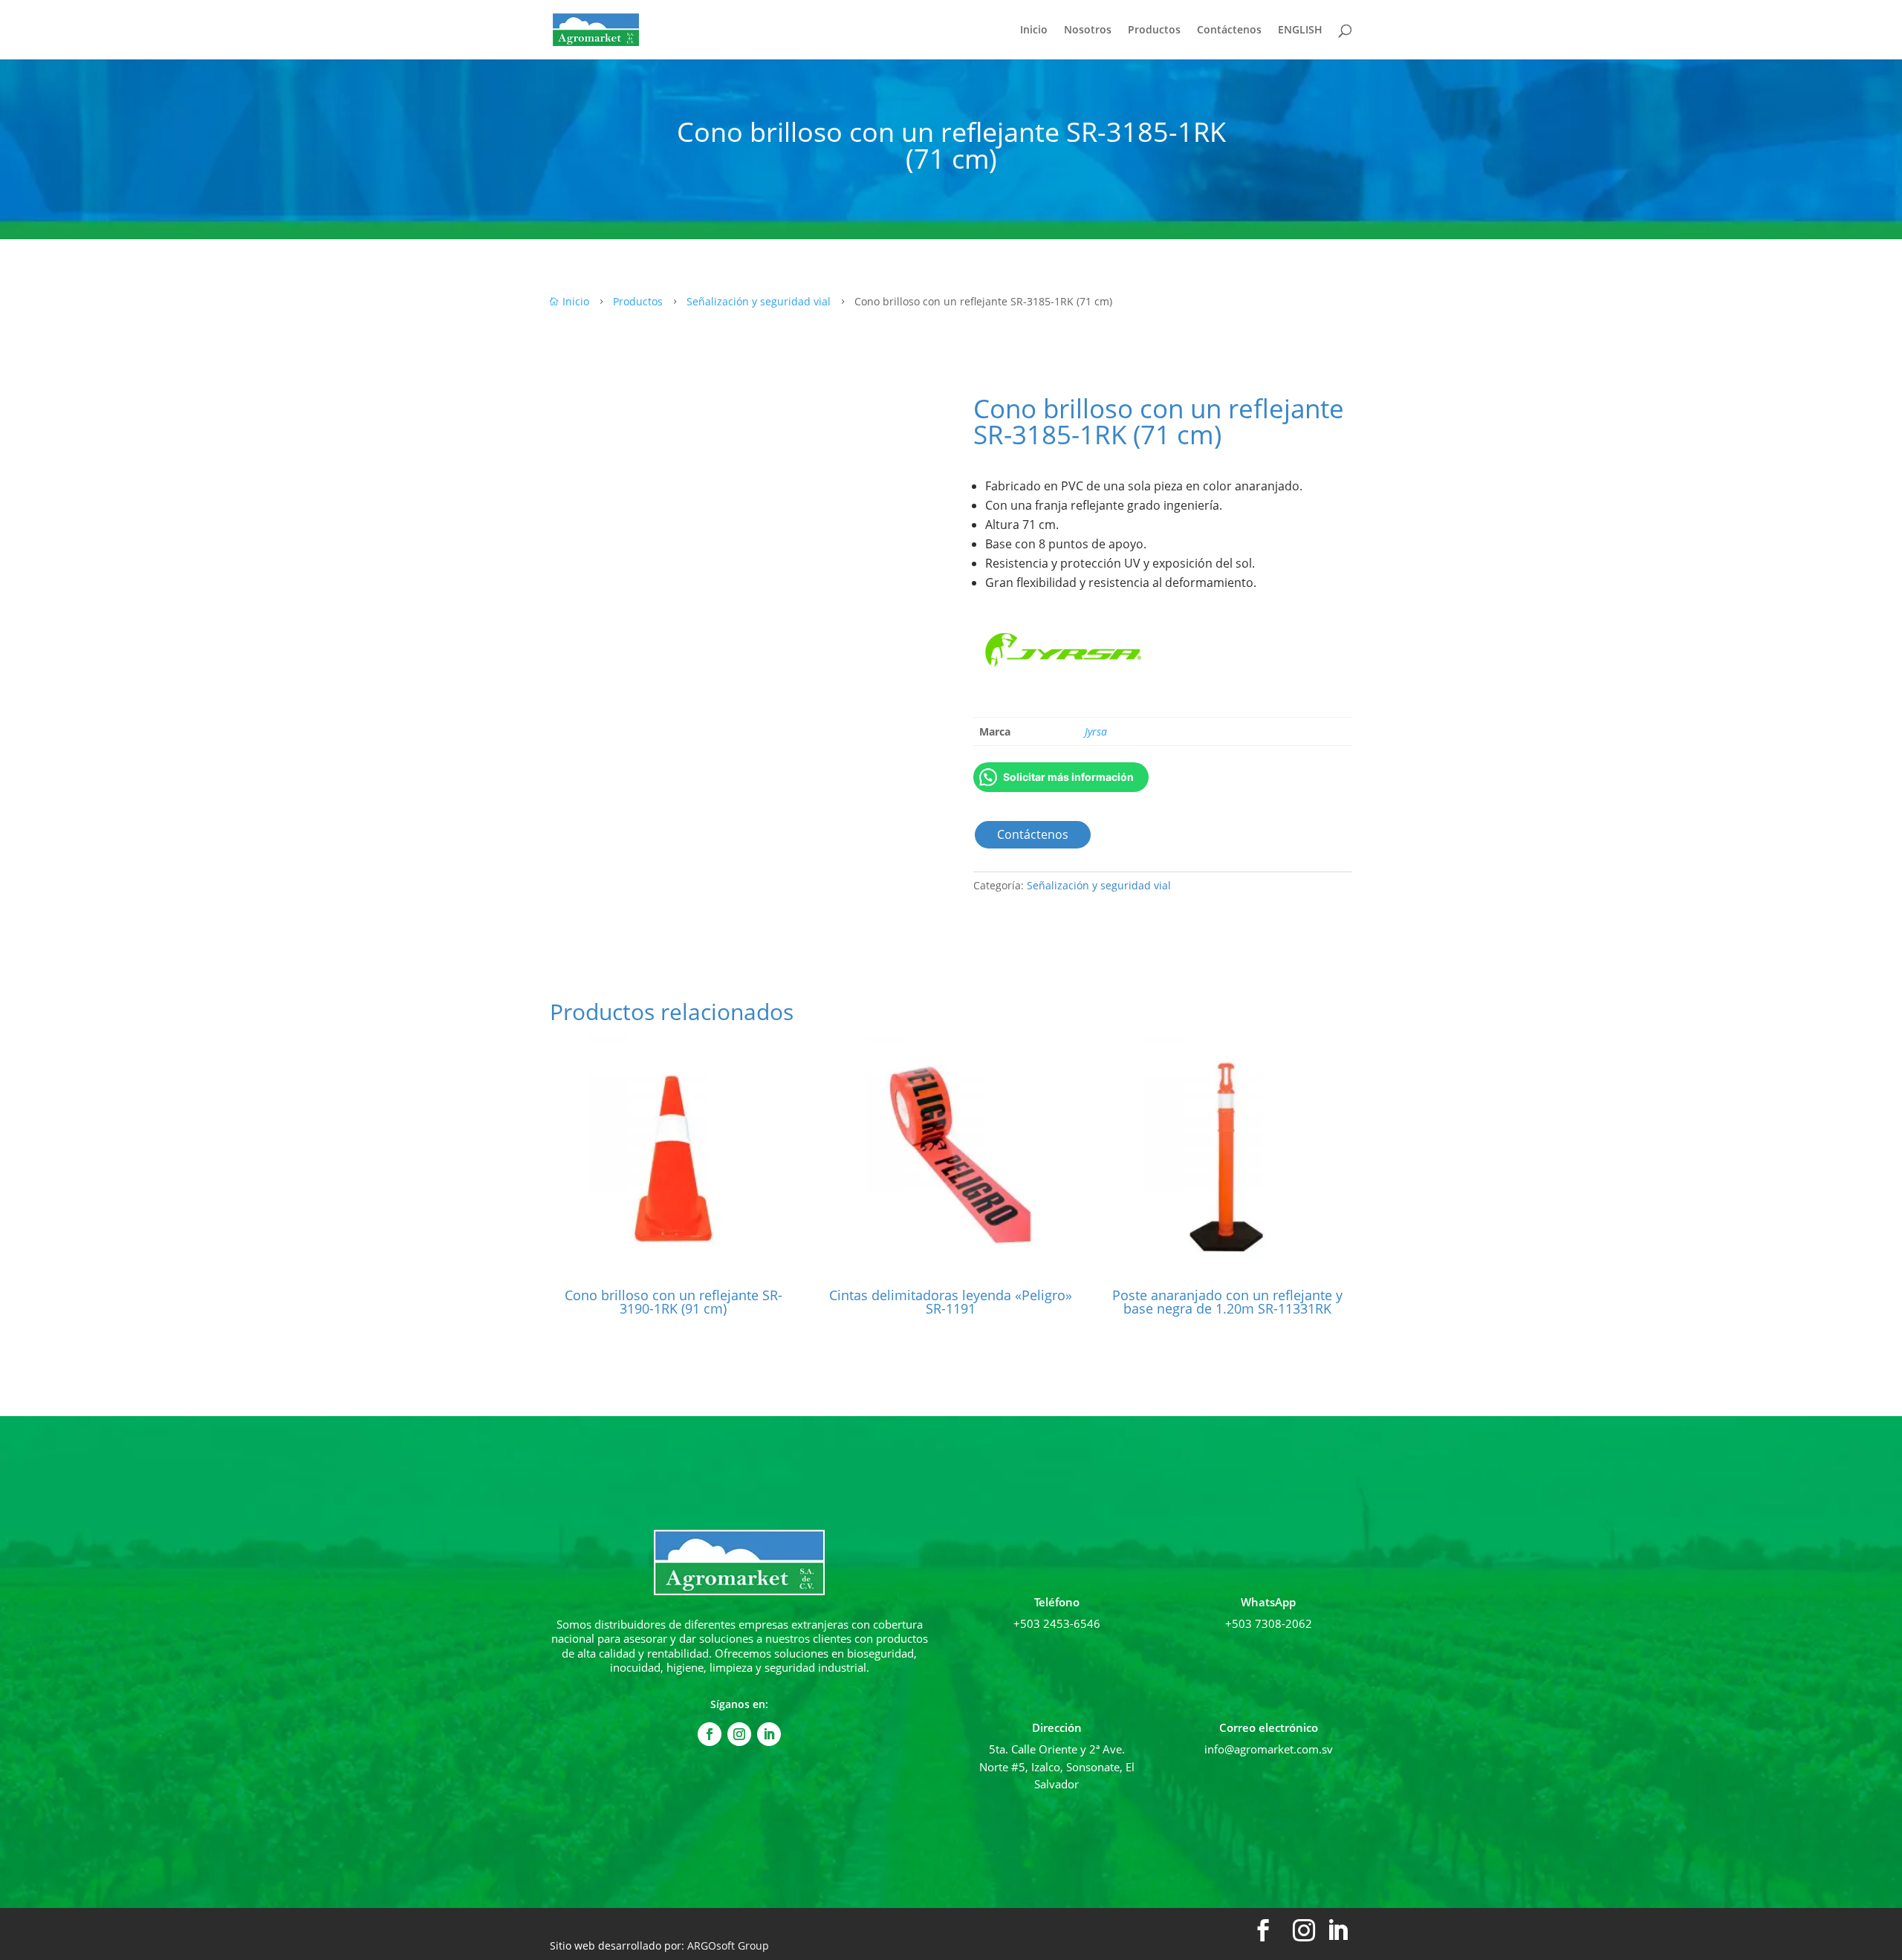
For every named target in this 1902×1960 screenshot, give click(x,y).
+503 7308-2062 (1269, 1623)
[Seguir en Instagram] (739, 1734)
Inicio (1034, 30)
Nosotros (1088, 30)
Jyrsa (1096, 731)
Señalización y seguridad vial (1099, 885)
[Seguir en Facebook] (710, 1734)
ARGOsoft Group (728, 1946)
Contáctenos (1229, 30)
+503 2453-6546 (1057, 1623)
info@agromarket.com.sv (1269, 1749)
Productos (1154, 30)
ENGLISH (1300, 30)
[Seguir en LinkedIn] (769, 1734)
